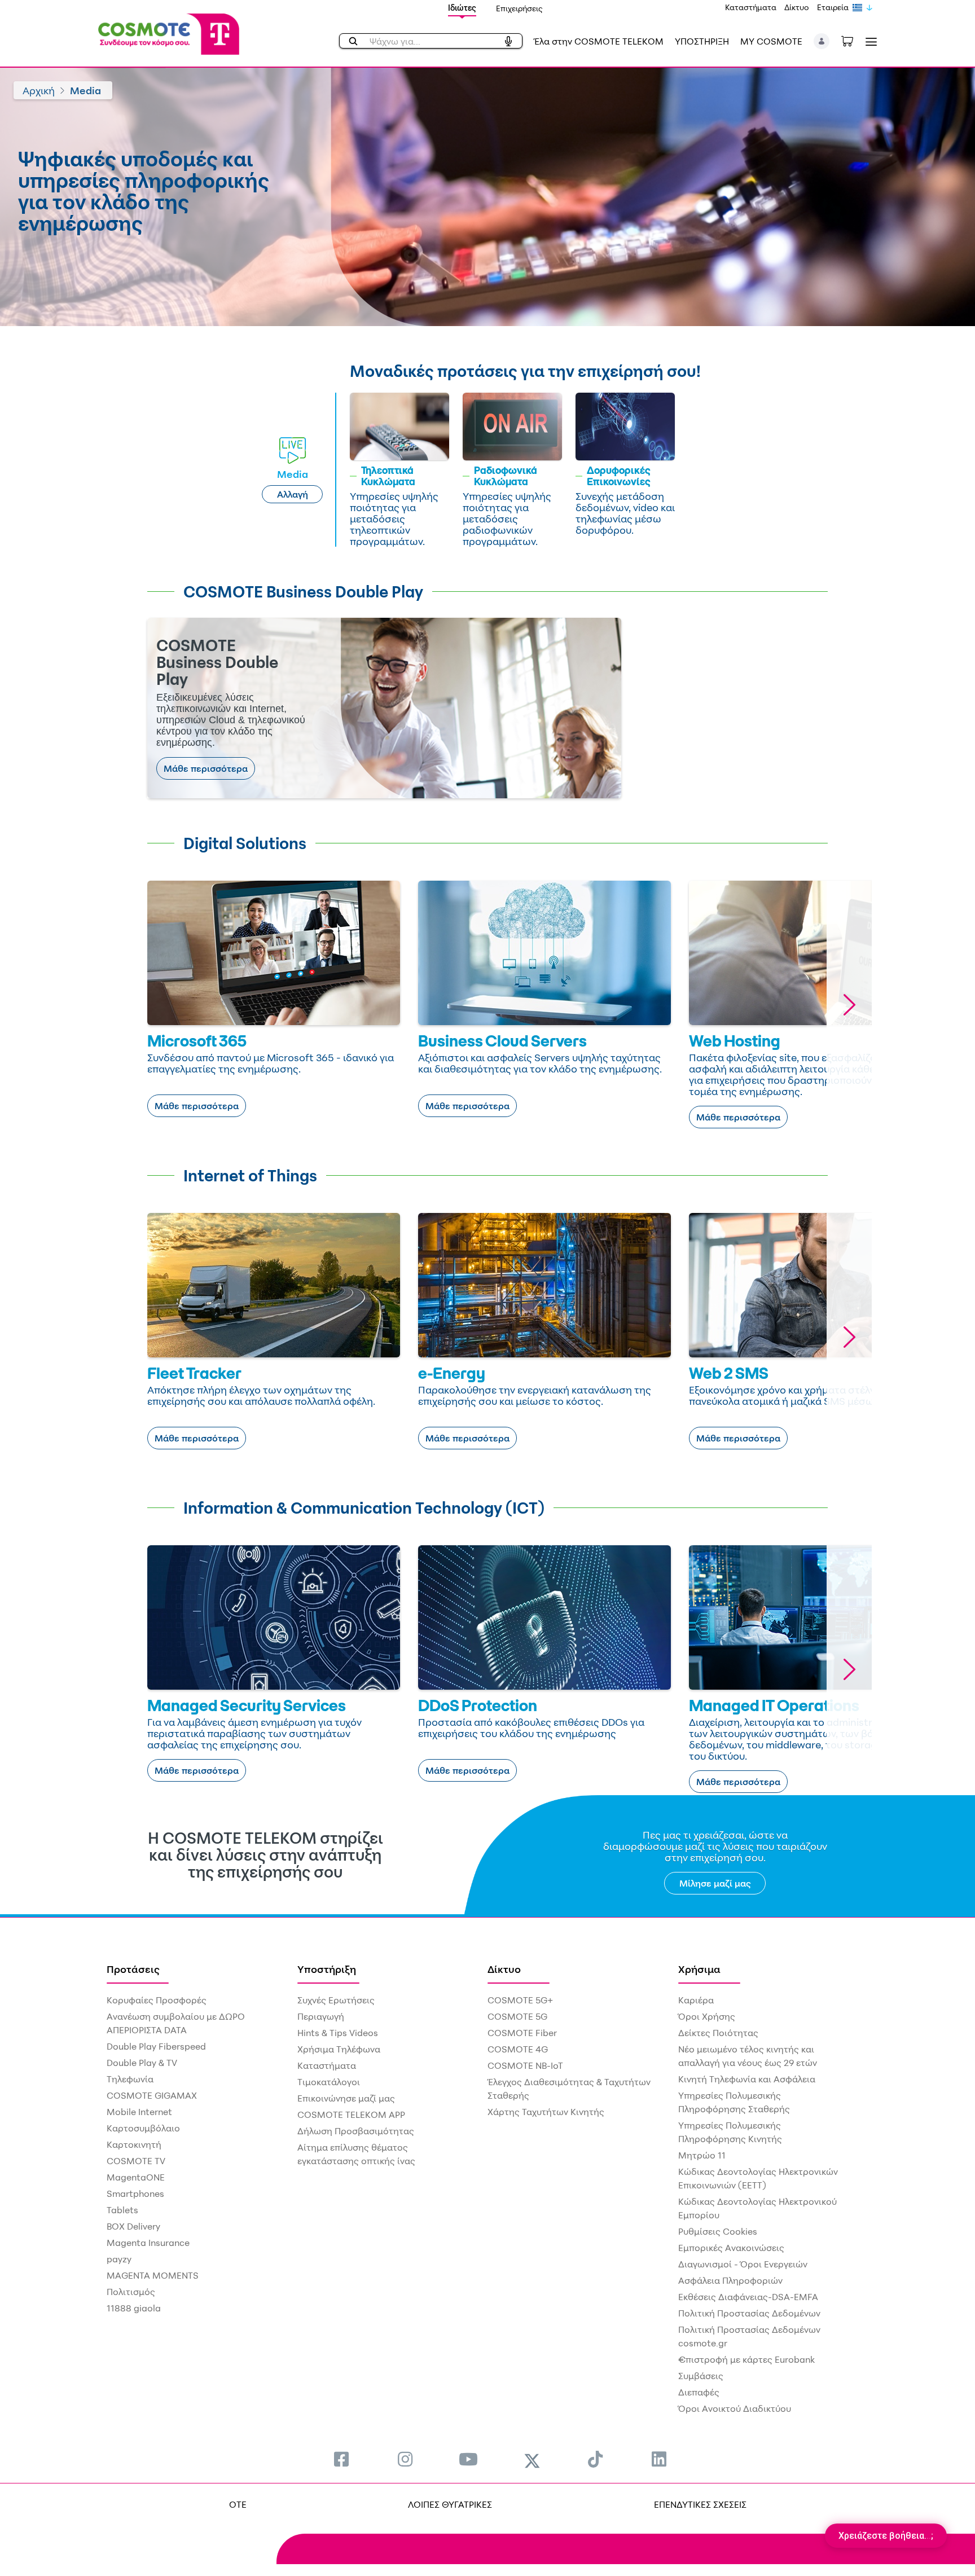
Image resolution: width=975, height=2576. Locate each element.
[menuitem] (341, 2459)
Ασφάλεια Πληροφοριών (730, 2280)
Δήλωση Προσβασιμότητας (356, 2131)
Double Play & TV (142, 2063)
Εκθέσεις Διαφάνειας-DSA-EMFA (748, 2297)
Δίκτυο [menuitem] (504, 1969)
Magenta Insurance (148, 2243)
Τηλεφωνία (130, 2079)
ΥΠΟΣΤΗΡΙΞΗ (702, 41)
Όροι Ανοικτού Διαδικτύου (735, 2408)
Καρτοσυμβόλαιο (143, 2128)
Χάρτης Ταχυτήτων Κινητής (546, 2112)
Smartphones (135, 2193)
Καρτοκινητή (134, 2144)
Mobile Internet (139, 2112)
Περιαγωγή (321, 2016)
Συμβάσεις (701, 2376)
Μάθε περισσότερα (206, 768)
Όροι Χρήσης (707, 2016)
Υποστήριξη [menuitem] (327, 1969)
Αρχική (39, 90)
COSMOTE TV (136, 2161)
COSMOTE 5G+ (520, 2000)
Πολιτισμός (131, 2292)
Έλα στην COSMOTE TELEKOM (599, 41)
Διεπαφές (699, 2392)
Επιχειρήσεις (519, 8)
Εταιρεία (833, 7)
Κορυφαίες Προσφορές (157, 2000)
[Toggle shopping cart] (853, 40)
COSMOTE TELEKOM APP (351, 2115)
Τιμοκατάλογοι (329, 2082)
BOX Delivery (133, 2226)
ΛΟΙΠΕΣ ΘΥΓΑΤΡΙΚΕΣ (450, 2504)
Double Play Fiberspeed (156, 2046)
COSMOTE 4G (518, 2049)
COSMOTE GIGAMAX (152, 2095)
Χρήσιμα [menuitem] (699, 1969)
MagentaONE (136, 2177)
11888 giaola (134, 2308)
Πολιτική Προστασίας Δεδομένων (749, 2313)
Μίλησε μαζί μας (715, 1883)
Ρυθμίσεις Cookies (718, 2231)
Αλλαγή (293, 494)
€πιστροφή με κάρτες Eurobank (746, 2359)
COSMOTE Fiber (522, 2033)
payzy (119, 2259)
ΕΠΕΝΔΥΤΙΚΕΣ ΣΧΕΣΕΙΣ (700, 2504)
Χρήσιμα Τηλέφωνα (339, 2049)
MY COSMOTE (771, 41)
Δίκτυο (797, 7)
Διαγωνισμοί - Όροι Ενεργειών (743, 2264)
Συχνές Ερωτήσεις (336, 2000)
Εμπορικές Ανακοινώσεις (731, 2248)
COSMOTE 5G (517, 2016)
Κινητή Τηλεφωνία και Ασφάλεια (747, 2079)
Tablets (122, 2210)
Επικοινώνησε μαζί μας (346, 2098)
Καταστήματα (751, 7)
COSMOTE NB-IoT (525, 2065)
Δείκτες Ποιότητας (718, 2033)
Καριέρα (696, 2000)
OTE (238, 2504)
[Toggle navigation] (869, 41)
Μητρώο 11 (702, 2155)
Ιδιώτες (462, 8)
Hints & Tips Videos (338, 2033)
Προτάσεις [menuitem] (133, 1969)
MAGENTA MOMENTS (153, 2275)
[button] (822, 41)
